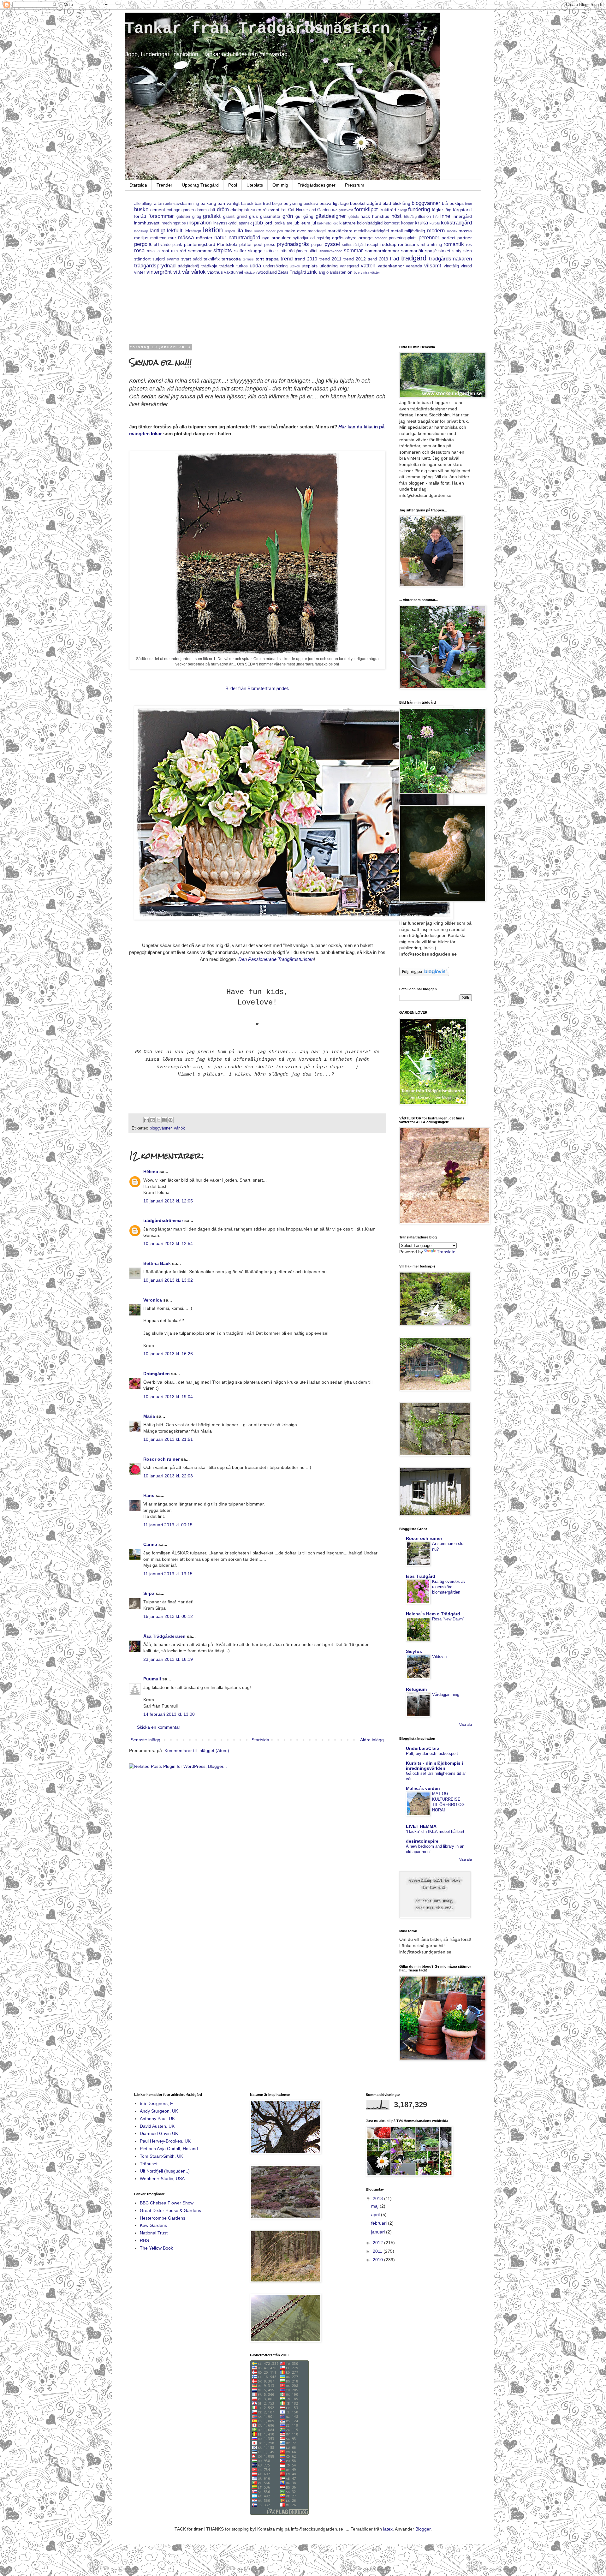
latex (388, 2529)
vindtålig (451, 266)
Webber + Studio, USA (162, 2179)
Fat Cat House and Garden (306, 210)
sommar (353, 250)
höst (396, 216)
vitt (177, 272)
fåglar (437, 210)
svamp (173, 259)
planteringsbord (200, 244)
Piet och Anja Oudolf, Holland (169, 2149)
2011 (378, 2251)
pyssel (332, 244)
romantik (454, 244)
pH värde (162, 245)
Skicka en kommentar (159, 1727)
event (274, 210)
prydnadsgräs (293, 244)
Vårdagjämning (446, 1694)
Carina (150, 1544)
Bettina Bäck (157, 1263)
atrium (170, 204)
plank (177, 245)
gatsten (183, 217)
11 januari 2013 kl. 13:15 (168, 1574)
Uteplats (255, 185)
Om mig (280, 185)
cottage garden (180, 210)
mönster (204, 238)
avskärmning (187, 204)
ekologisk (240, 210)
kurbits (435, 223)
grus (253, 216)
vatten (368, 266)
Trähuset (149, 2164)
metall (397, 231)
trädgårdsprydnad (155, 266)
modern (436, 231)
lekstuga (193, 231)
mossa (465, 231)
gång (308, 216)
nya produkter (276, 238)
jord (268, 223)
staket (444, 251)
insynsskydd (225, 223)
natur (220, 238)
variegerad (349, 266)
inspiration (199, 223)
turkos (242, 266)
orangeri (381, 238)
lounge (259, 231)
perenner (429, 238)
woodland (267, 272)
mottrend (158, 238)
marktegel (317, 231)
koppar (407, 223)
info (436, 217)
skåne (270, 251)
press (270, 244)
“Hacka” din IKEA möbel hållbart (435, 1831)
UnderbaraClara (423, 1748)
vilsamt (433, 266)
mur (172, 238)
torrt (260, 259)
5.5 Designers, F (156, 2103)
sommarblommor (382, 251)
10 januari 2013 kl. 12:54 (168, 1243)
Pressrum (355, 185)
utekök (295, 266)
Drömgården (157, 1374)
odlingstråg (320, 238)
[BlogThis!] (152, 1120)
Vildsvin (439, 1657)
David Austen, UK (157, 2126)
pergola (143, 244)
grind (242, 216)
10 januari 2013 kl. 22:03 (168, 1476)
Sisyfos (414, 1651)
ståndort (142, 259)
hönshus (381, 216)
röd (183, 251)
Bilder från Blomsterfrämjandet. (257, 688)
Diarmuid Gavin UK (159, 2133)
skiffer (240, 251)
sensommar (200, 251)
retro (425, 245)
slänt (313, 251)
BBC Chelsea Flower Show (167, 2203)
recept (373, 245)
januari (379, 2232)
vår (186, 272)
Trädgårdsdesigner (317, 185)
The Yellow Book (156, 2248)
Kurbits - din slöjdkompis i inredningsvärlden (434, 1766)
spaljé (431, 251)
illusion (425, 217)
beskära (311, 204)
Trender (164, 185)
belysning (293, 203)
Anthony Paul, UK (157, 2119)
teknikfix (212, 259)
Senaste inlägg (146, 1740)
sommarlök (412, 251)
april (376, 2215)
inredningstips (173, 223)
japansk (245, 223)
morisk (452, 231)
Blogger (423, 2529)
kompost (392, 223)
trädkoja (209, 266)
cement (158, 210)
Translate (446, 1252)
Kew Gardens (153, 2225)
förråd (140, 216)
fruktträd (388, 210)
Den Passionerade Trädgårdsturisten (275, 959)
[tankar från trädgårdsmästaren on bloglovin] (424, 975)
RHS (144, 2240)
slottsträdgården (292, 251)
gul (298, 216)
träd (394, 259)
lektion (213, 230)
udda (255, 266)
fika (335, 210)
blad (387, 203)
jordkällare (283, 223)
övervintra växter (367, 272)
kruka (421, 223)
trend (287, 259)
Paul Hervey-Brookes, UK (165, 2141)
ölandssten (336, 272)
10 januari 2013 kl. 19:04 (168, 1397)
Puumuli (152, 1679)
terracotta (231, 259)
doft (212, 210)
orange (366, 238)
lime (249, 231)
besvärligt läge (334, 203)
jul (314, 223)
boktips (457, 203)
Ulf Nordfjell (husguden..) (165, 2171)
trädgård (414, 258)
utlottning (329, 266)
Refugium (416, 1689)
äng (322, 272)
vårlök (199, 272)
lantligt (157, 231)
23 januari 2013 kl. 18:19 (168, 1659)
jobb (258, 223)
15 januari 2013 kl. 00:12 (168, 1616)
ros (469, 245)
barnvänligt (229, 203)
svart (186, 259)
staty (457, 251)
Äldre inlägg (372, 1740)
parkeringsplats (403, 238)
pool (258, 244)
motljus (141, 238)
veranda (414, 266)
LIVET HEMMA (421, 1826)
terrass (248, 259)
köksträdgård (456, 223)
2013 (378, 2198)
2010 (378, 2260)
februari (380, 2223)
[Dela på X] (158, 1120)
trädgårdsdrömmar (163, 1220)
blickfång (401, 203)
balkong (208, 203)
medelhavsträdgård (371, 231)
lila (240, 231)
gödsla (353, 217)
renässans (408, 244)
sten (468, 251)
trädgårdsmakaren (450, 259)
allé (137, 204)
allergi (147, 204)
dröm (223, 209)
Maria (150, 1416)
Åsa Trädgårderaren (164, 1636)
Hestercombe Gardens (163, 2218)
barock (247, 204)
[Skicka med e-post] (146, 1120)
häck (365, 216)
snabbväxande (331, 251)
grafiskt (212, 216)
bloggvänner (426, 203)
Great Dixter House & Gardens (170, 2210)
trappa (272, 259)
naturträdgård (244, 238)
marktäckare (340, 231)
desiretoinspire (422, 1841)
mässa (186, 238)
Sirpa (149, 1593)
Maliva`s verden (423, 1788)
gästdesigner (331, 216)
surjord (159, 259)
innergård (462, 216)
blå (445, 203)
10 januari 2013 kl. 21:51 (168, 1439)
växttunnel (234, 272)
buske (141, 209)
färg (448, 210)
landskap (141, 231)
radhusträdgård (354, 245)
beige (277, 204)
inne (445, 216)
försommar (161, 216)
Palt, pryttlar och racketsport (432, 1753)
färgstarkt (462, 210)
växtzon (250, 272)
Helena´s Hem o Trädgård (433, 1614)
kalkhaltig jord (328, 223)
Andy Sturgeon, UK (159, 2111)
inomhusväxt (147, 223)
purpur (317, 245)
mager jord (274, 231)
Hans (149, 1495)
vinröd (466, 266)
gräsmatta (270, 216)
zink (312, 272)
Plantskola (227, 244)
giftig (197, 217)
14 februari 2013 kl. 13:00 (169, 1714)
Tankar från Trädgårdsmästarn (257, 29)
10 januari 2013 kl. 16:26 (168, 1354)
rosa (139, 250)
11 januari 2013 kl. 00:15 (168, 1525)
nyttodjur (300, 238)
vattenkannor (391, 266)
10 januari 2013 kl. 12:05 (168, 1201)
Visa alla (466, 1725)
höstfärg (410, 217)
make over (295, 231)
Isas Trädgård (421, 1576)
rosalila (153, 251)
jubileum (302, 223)
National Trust (154, 2233)
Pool (233, 185)
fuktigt (402, 210)
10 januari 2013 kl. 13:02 (168, 1280)
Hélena (151, 1172)
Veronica (153, 1300)
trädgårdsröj (188, 266)
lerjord (230, 231)
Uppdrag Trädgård (200, 185)
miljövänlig (415, 231)
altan (159, 203)
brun (468, 204)
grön (288, 216)
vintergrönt (159, 272)
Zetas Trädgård (292, 272)
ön (350, 272)
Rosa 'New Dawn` (448, 1619)
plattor (246, 244)
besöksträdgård (366, 203)
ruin (174, 251)
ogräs (338, 238)
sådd (197, 259)
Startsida (138, 185)
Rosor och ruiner (161, 1459)
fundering (419, 209)
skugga (255, 251)
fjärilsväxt (346, 210)
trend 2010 (306, 259)
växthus (215, 272)
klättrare (348, 223)
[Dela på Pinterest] (170, 1120)
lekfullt (175, 231)
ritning (436, 245)
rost (165, 251)
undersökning (275, 266)
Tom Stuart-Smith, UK (161, 2156)
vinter (140, 272)
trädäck (227, 266)
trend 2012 (355, 259)
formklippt (366, 209)
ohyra (351, 238)
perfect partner (457, 238)
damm (201, 210)
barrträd (263, 203)
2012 (378, 2243)
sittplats (223, 250)
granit (229, 216)
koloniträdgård (370, 223)
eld (253, 210)
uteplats (310, 266)
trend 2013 (378, 259)
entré (261, 210)
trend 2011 (330, 259)
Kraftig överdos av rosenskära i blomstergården (449, 1587)
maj (375, 2206)
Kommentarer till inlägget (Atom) (197, 1750)
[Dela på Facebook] (164, 1120)
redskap (388, 244)
